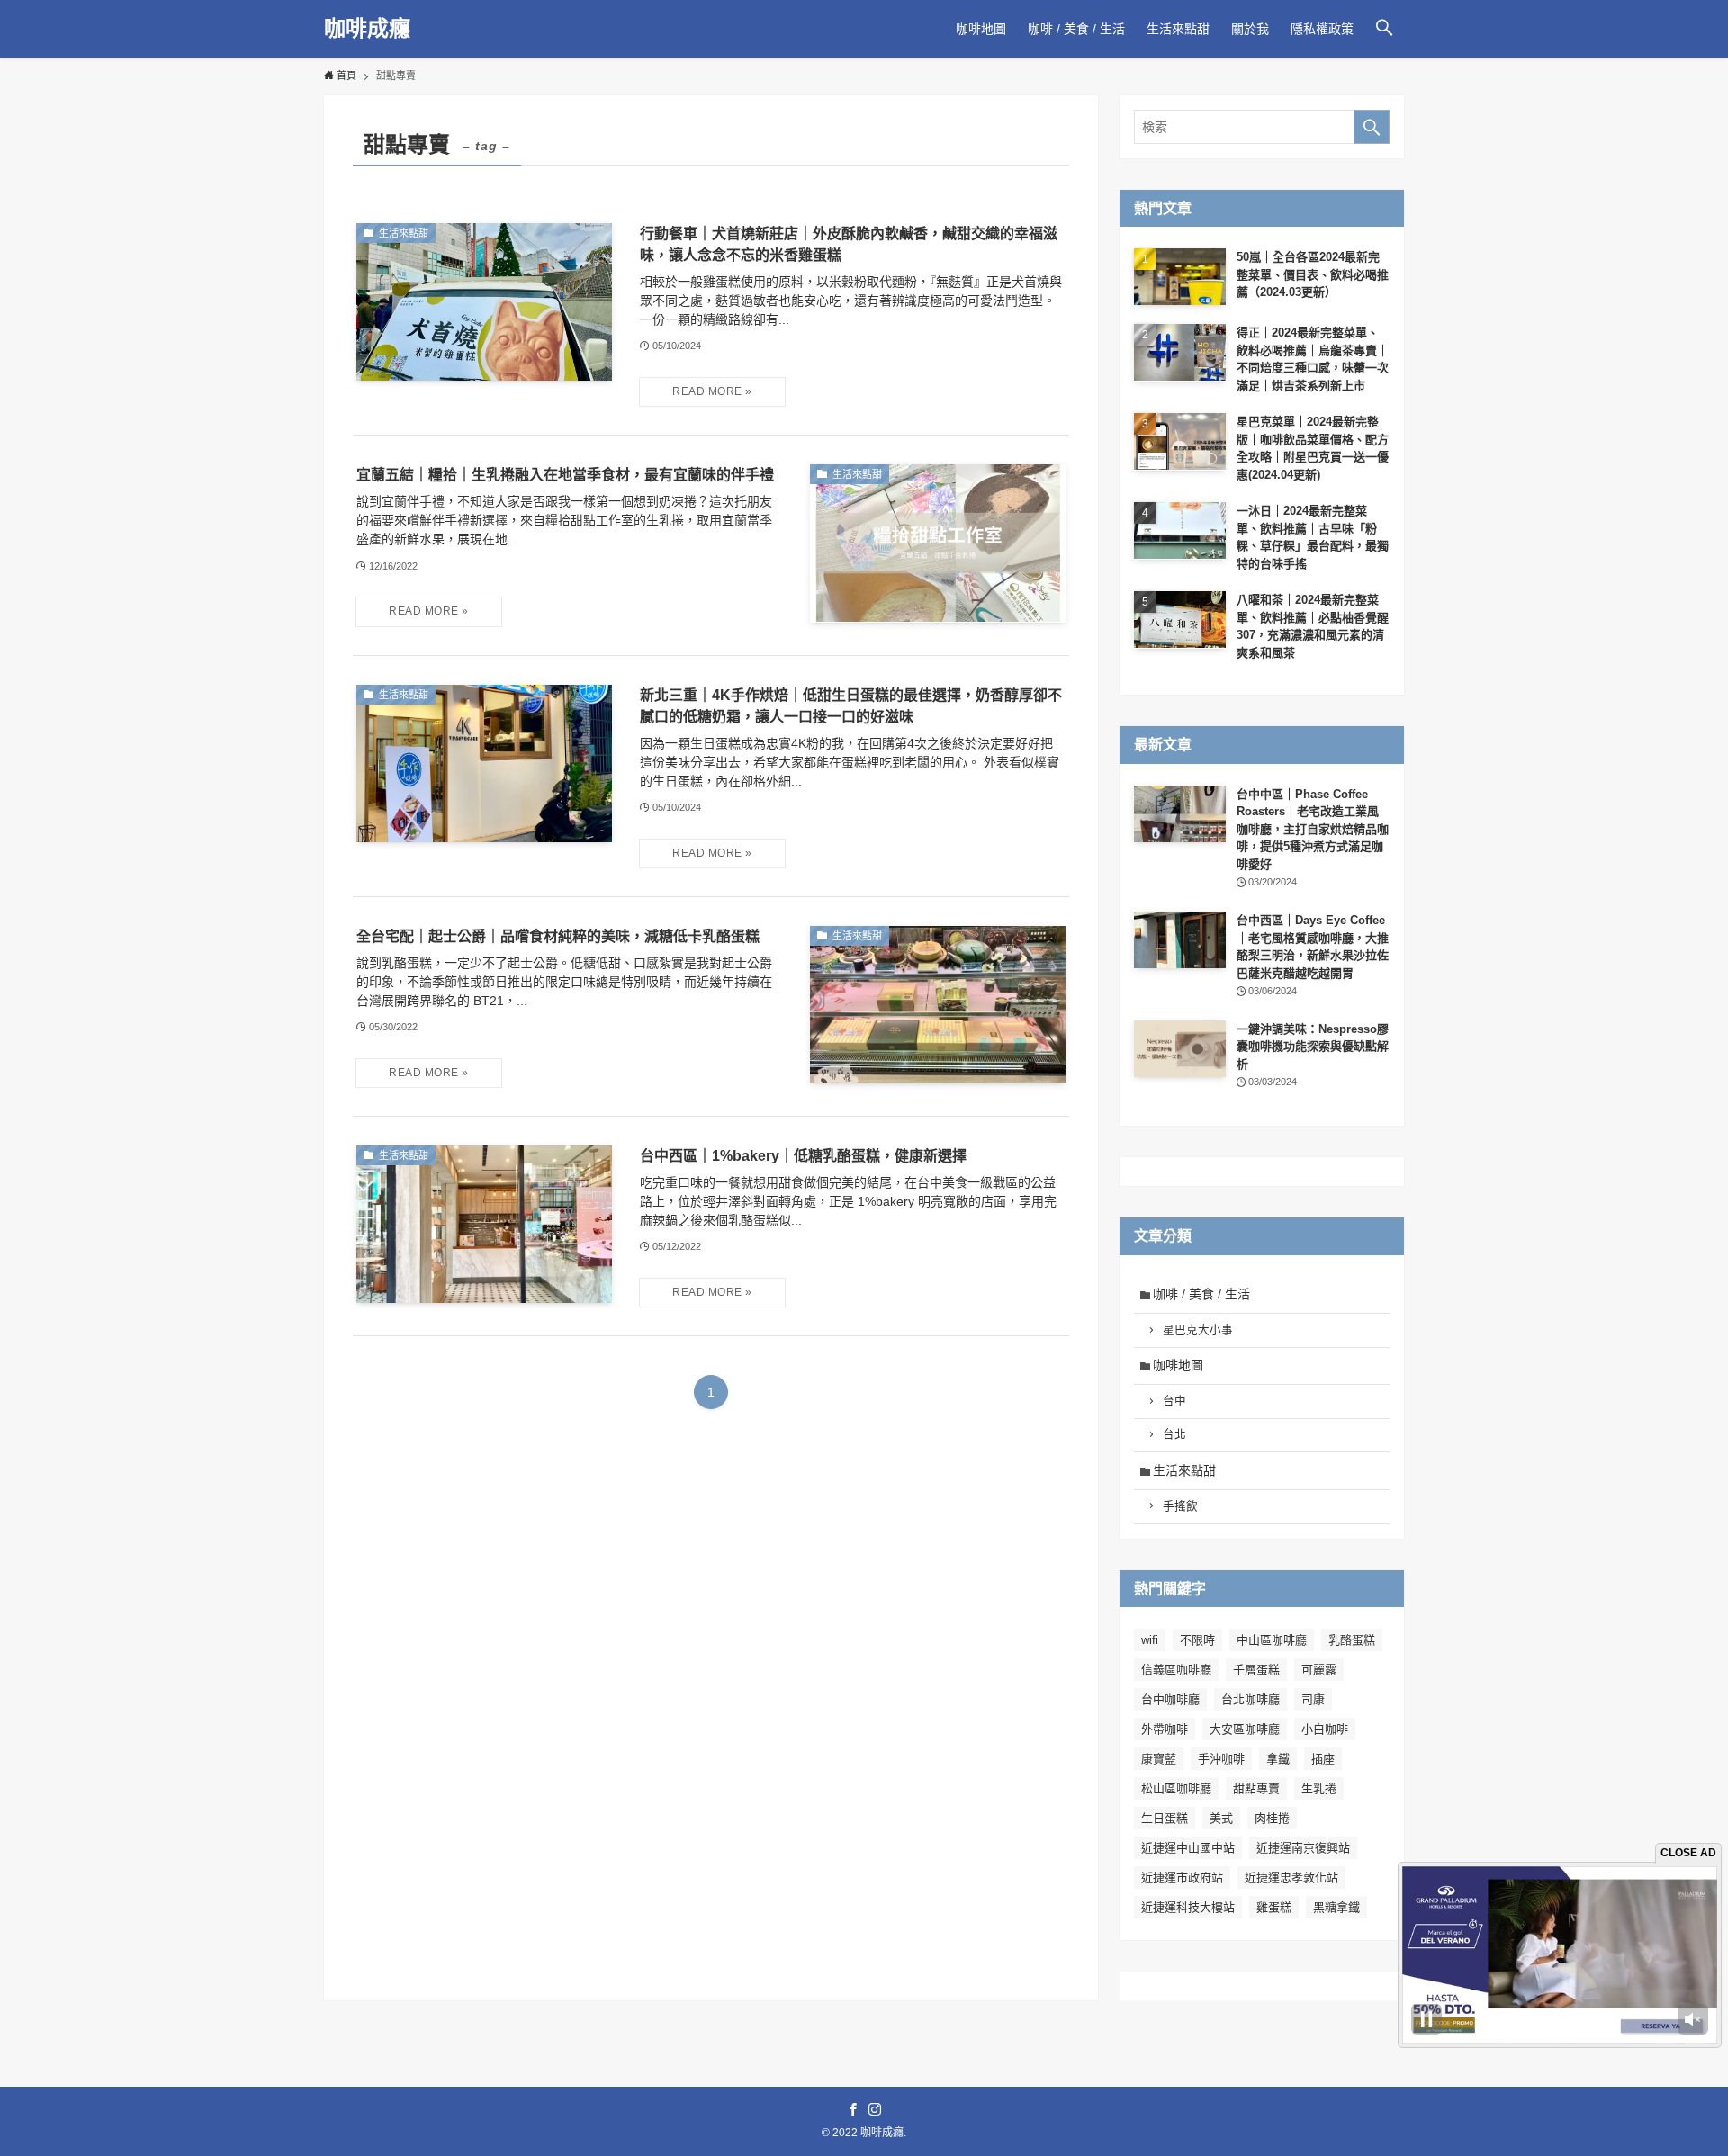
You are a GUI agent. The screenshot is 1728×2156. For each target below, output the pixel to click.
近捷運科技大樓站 (1188, 1907)
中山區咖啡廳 (1272, 1640)
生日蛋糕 (1165, 1818)
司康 (1313, 1699)
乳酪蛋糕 (1352, 1640)
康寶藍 (1159, 1759)
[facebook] (853, 2109)
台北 (1174, 1434)
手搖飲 (1180, 1506)
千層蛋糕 (1256, 1670)
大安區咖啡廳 (1245, 1729)
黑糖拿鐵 (1336, 1907)
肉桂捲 (1272, 1818)
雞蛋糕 (1274, 1907)
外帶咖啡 (1165, 1729)
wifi (1150, 1640)
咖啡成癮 (367, 29)
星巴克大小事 (1198, 1330)
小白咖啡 (1325, 1729)
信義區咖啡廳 (1176, 1670)
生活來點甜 (1184, 1470)
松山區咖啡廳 (1176, 1788)
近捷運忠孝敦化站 (1291, 1878)
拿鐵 (1278, 1759)
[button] (1384, 29)
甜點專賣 (1256, 1788)
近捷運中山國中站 (1188, 1848)
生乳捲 (1319, 1788)
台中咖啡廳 (1170, 1699)
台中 (1174, 1401)
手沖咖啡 (1221, 1759)
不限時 (1197, 1640)
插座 (1323, 1759)
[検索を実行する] (1372, 127)
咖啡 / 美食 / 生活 (1201, 1294)
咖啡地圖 (1178, 1365)
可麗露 (1319, 1670)
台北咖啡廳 (1251, 1699)
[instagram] (875, 2109)
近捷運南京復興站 (1303, 1848)
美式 (1221, 1818)
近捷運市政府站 (1182, 1878)
